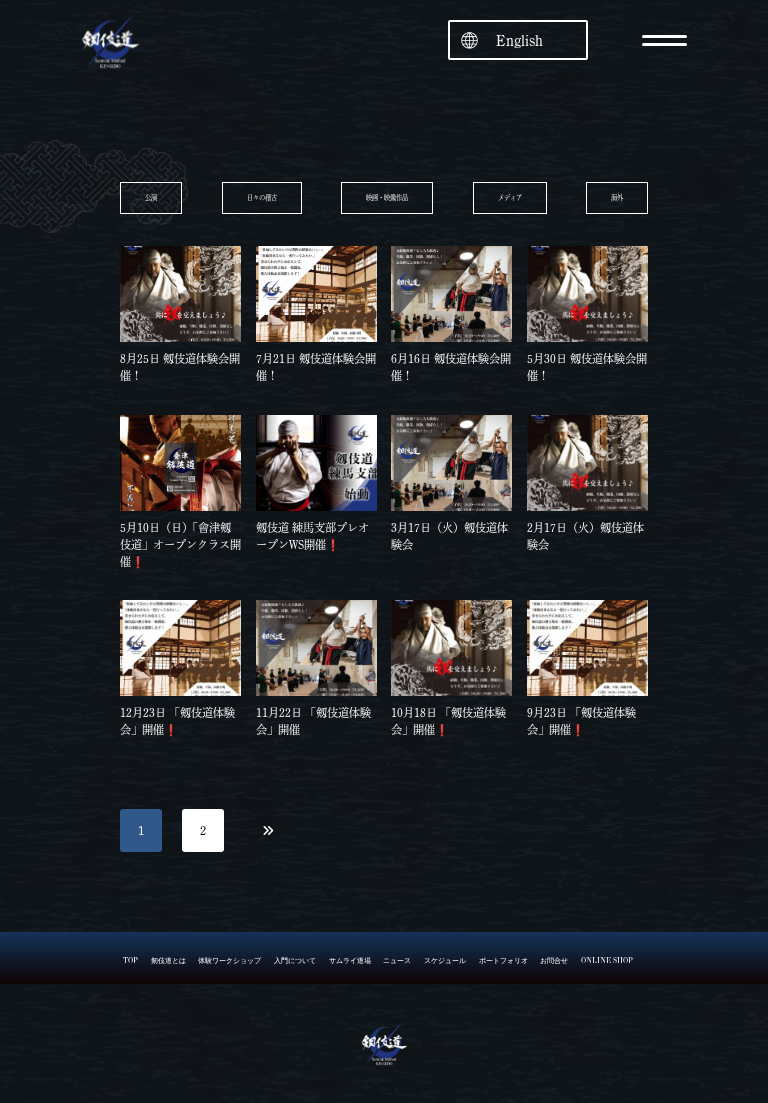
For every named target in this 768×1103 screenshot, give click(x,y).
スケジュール (445, 960)
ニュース (397, 960)
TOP (130, 960)
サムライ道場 (350, 960)
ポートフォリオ (503, 960)
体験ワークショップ (229, 960)
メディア (510, 197)
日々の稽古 (262, 197)
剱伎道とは (168, 960)
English (519, 40)
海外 (617, 197)
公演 (151, 197)
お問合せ (554, 960)
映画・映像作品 (387, 197)
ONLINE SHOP (607, 960)
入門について (295, 960)
